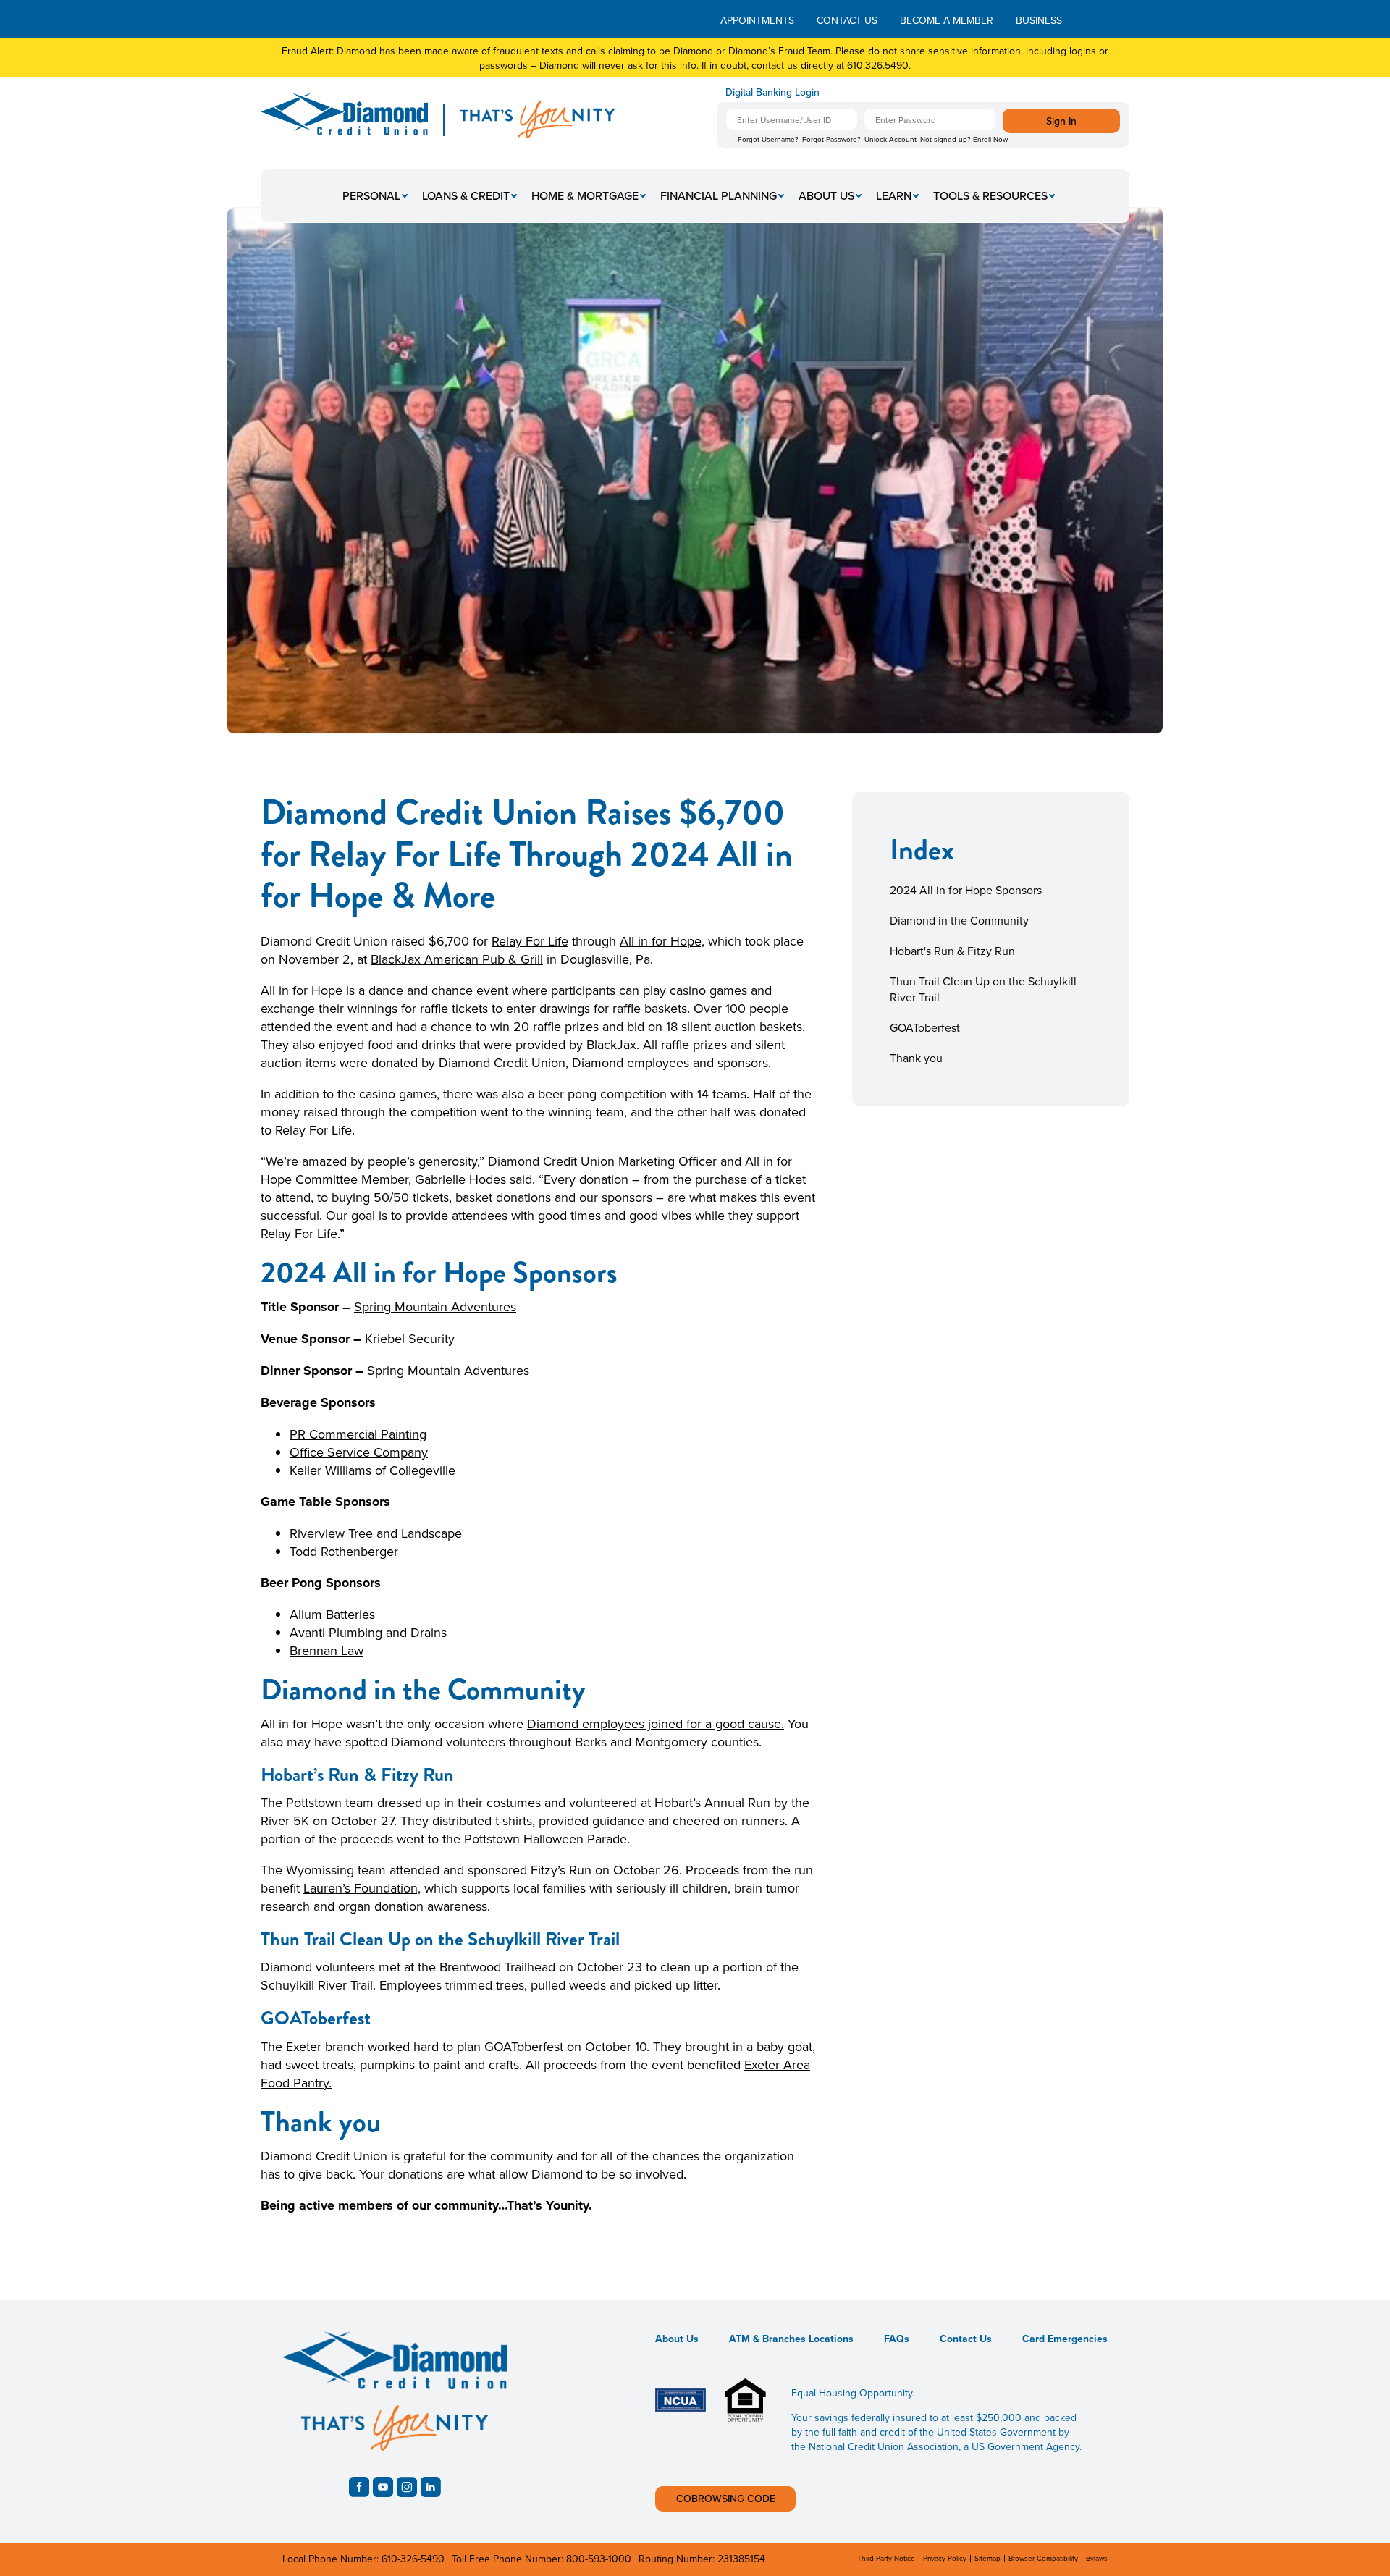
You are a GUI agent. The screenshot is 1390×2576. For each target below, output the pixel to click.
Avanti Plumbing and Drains (368, 1632)
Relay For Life (530, 941)
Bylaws (1097, 2558)
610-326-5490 (413, 2559)
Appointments (757, 20)
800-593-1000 (599, 2559)
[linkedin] (431, 2487)
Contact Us (847, 20)
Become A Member (947, 20)
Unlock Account (890, 139)
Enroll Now (990, 139)
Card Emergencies (1065, 2339)
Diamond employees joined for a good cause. (656, 1723)
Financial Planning (719, 195)
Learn (894, 195)
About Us (826, 195)
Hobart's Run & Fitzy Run (952, 951)
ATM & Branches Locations (791, 2339)
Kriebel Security (410, 1338)
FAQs (897, 2339)
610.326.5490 (878, 65)
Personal (371, 195)
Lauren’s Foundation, (362, 1888)
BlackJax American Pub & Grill (457, 959)
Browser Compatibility (1043, 2558)
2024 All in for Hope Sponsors (966, 890)
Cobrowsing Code (726, 2499)
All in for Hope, (662, 941)
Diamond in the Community (959, 920)
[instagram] (407, 2487)
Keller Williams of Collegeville (372, 1470)
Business (1039, 20)
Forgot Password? (831, 139)
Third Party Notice (886, 2558)
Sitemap (987, 2558)
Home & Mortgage (585, 195)
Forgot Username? (768, 139)
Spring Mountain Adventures (435, 1306)
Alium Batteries (332, 1614)
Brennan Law (327, 1650)
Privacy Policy (945, 2558)
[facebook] (359, 2487)
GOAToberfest (925, 1027)
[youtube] (383, 2487)
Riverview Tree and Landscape (376, 1533)
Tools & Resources (990, 195)
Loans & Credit (466, 195)
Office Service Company (359, 1452)
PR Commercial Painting (358, 1434)
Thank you (916, 1058)
